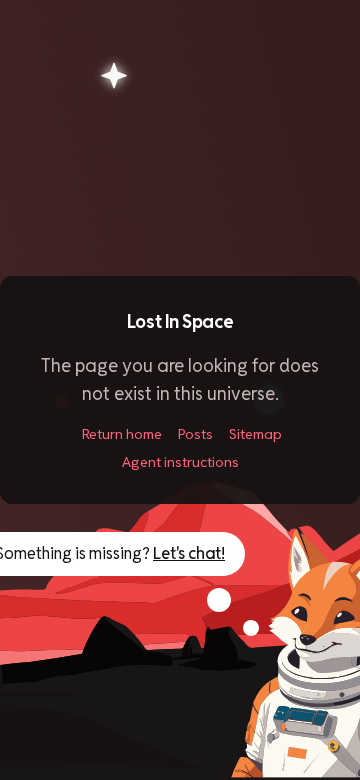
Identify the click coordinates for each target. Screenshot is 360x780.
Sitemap (255, 434)
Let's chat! (189, 553)
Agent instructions (180, 462)
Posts (195, 434)
